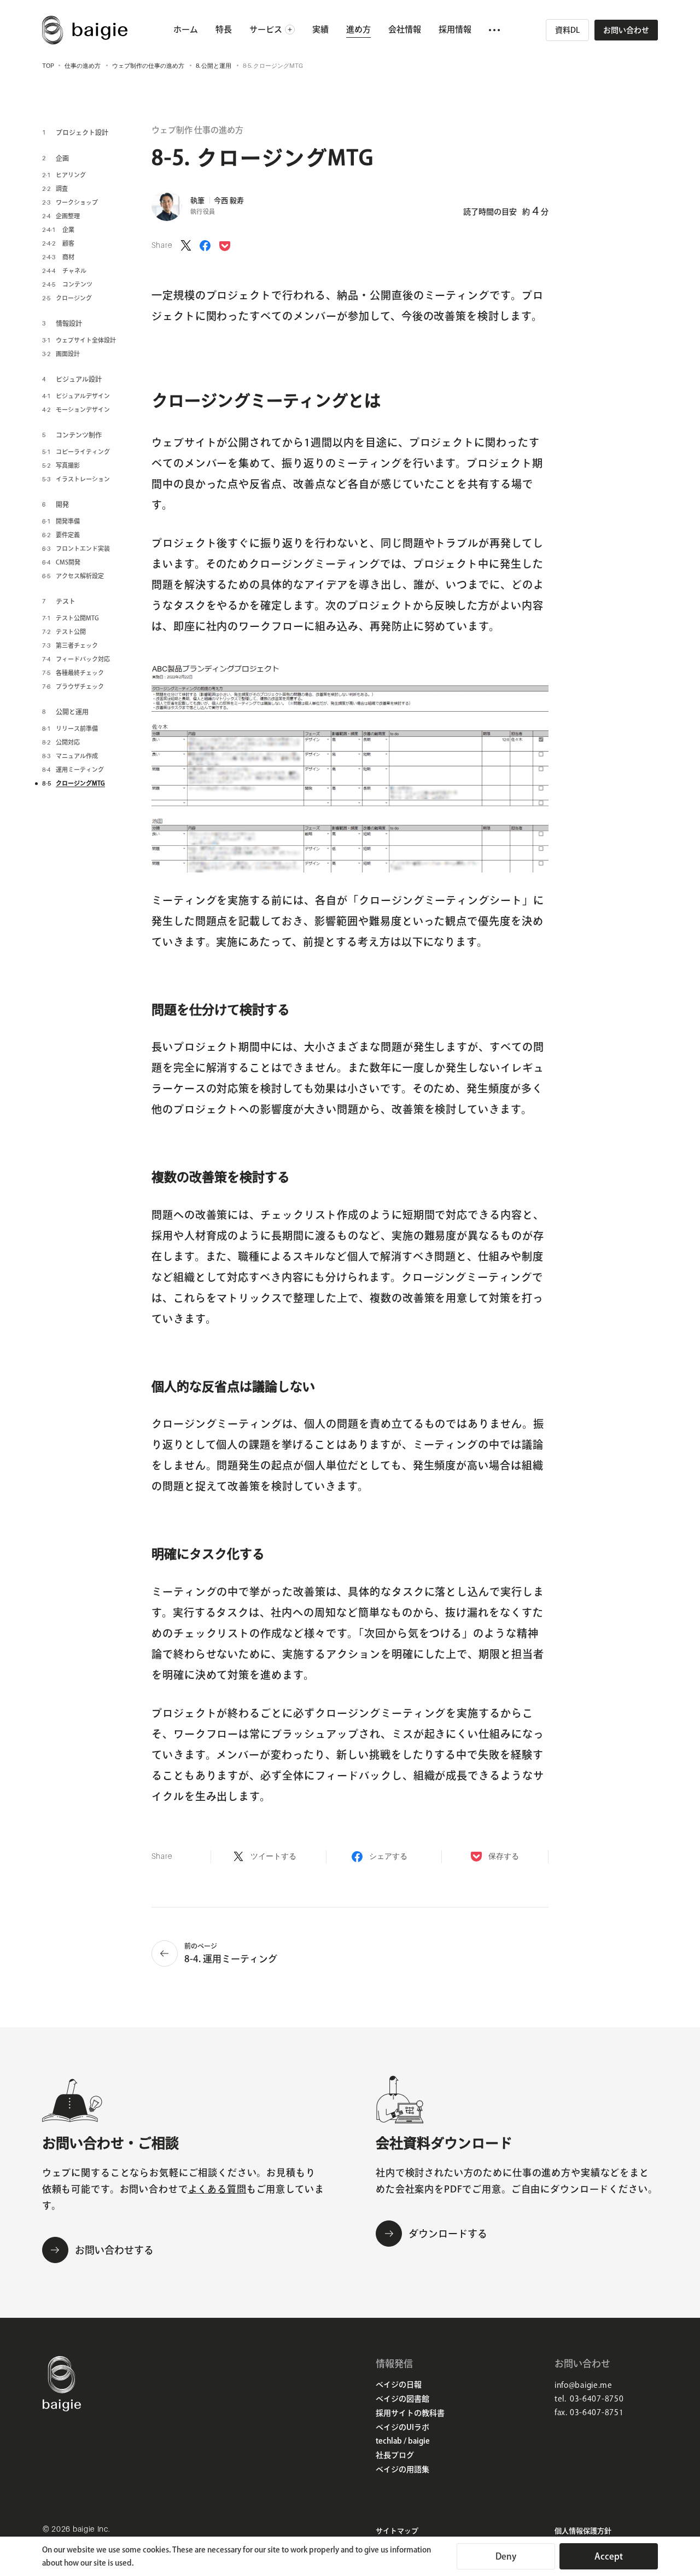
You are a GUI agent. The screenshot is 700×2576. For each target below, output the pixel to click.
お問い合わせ (626, 30)
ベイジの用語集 (402, 2469)
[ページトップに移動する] (667, 2516)
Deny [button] (506, 2556)
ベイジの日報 (399, 2385)
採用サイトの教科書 (410, 2413)
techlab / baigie (403, 2441)
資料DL (567, 30)
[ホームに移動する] (62, 2408)
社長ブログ (395, 2455)
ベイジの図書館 (402, 2399)
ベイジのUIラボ (402, 2427)
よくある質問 (217, 2189)
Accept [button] (609, 2556)
